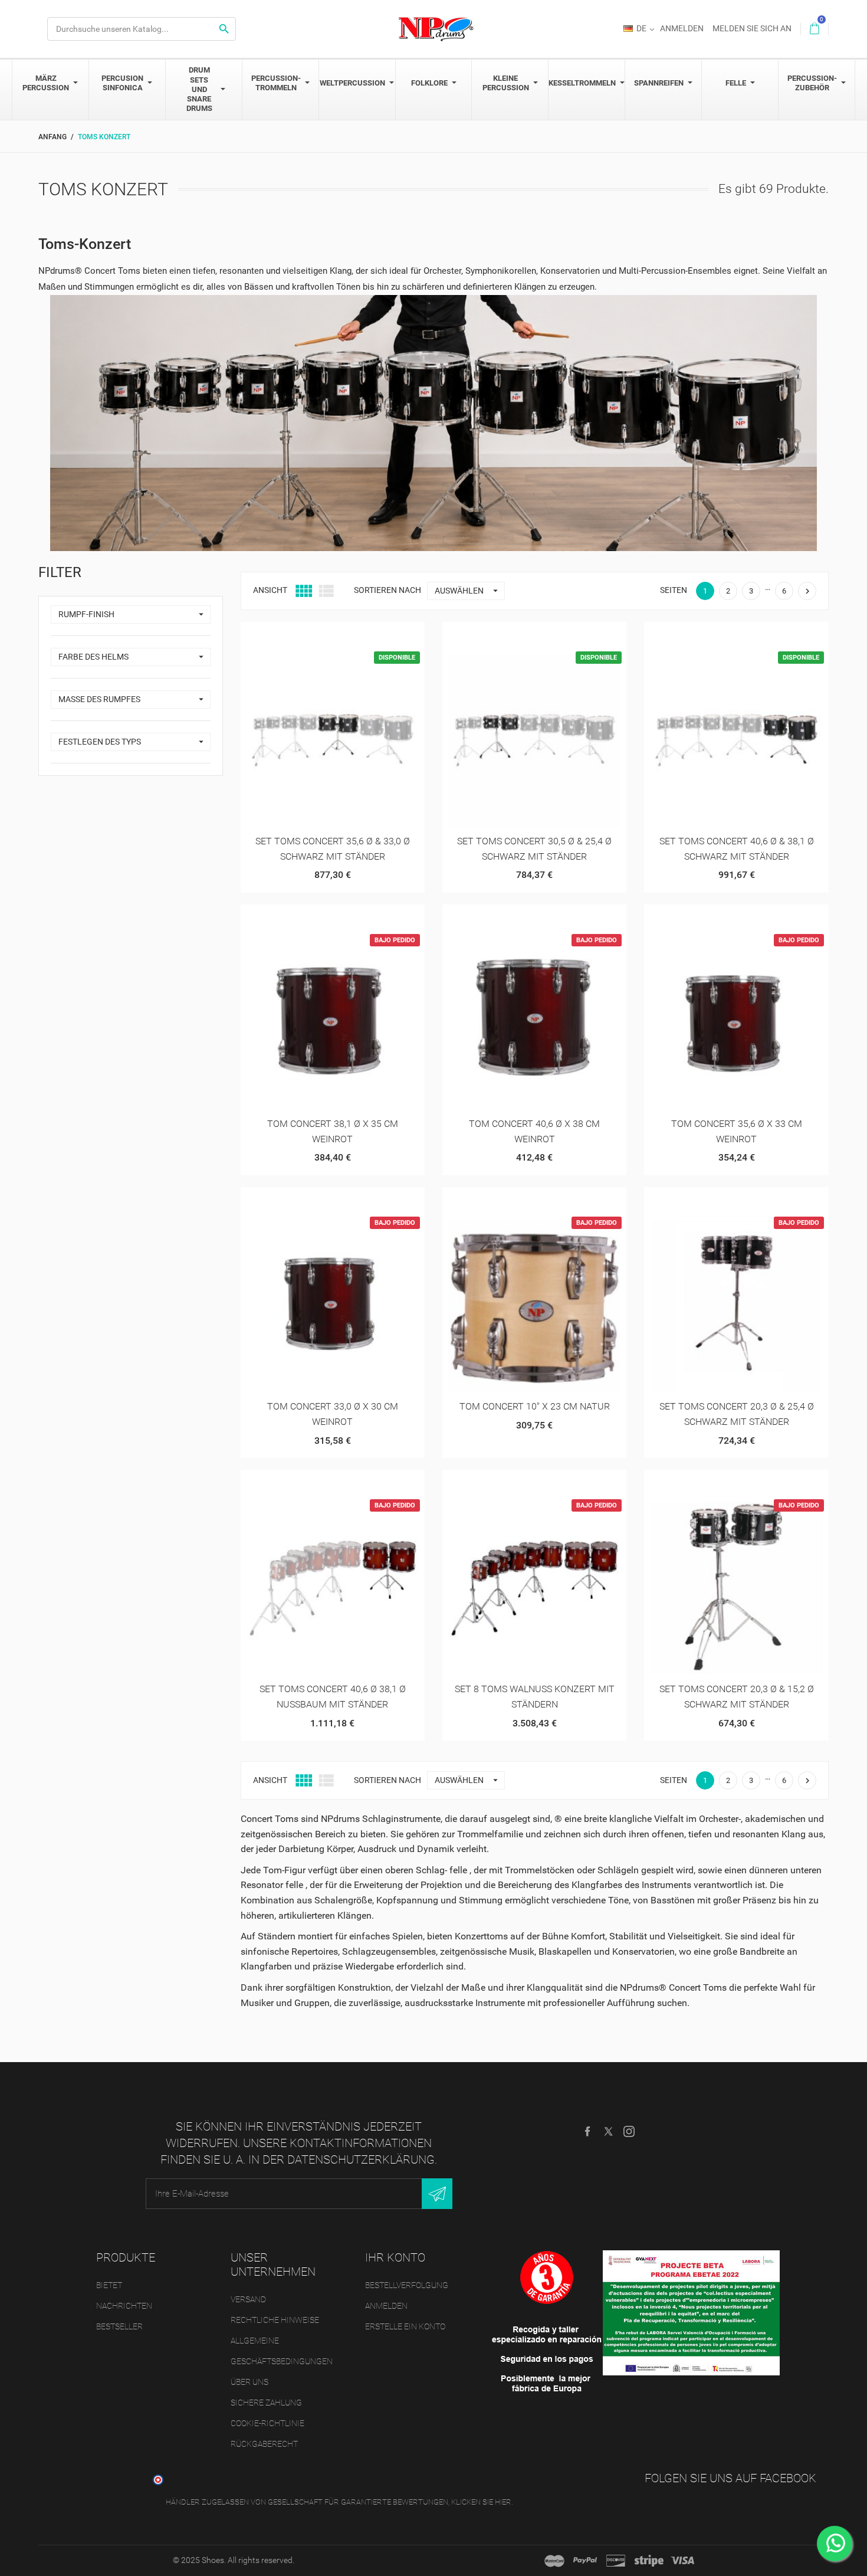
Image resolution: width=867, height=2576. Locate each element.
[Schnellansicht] (332, 635)
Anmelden (386, 2306)
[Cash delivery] (649, 2561)
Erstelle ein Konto (405, 2326)
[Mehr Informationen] (361, 635)
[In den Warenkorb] (303, 635)
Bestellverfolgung (407, 2285)
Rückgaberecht (264, 2444)
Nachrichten (124, 2306)
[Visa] (682, 2561)
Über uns (249, 2382)
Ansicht (270, 590)
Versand (248, 2299)
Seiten (674, 590)
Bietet (109, 2285)
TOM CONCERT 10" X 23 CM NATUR (535, 1406)
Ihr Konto (395, 2257)
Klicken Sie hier (481, 2502)
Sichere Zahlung (266, 2403)
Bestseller (119, 2326)
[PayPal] (585, 2561)
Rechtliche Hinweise (275, 2320)
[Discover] (616, 2561)
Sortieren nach (387, 590)
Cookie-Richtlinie (267, 2423)
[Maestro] (554, 2561)
